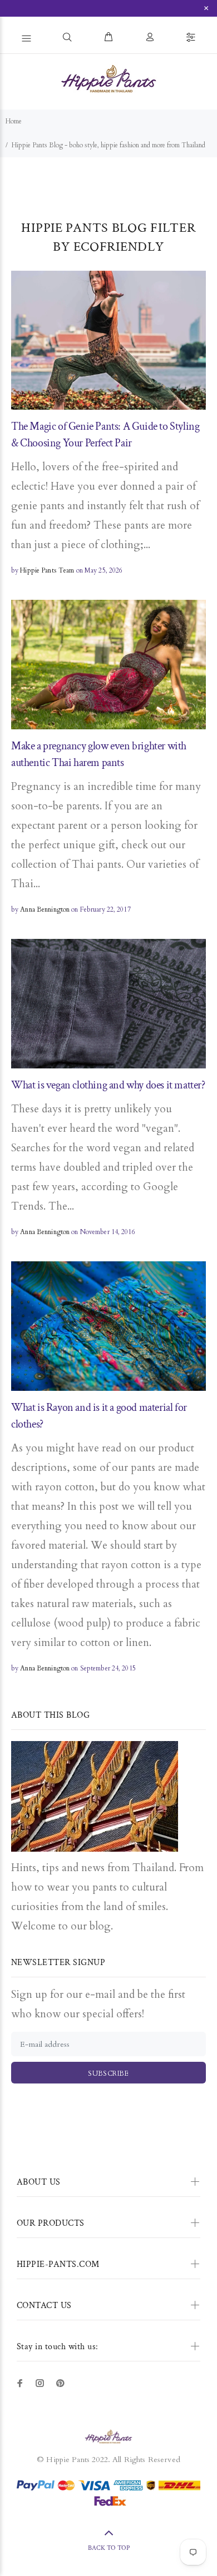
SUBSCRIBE (108, 2073)
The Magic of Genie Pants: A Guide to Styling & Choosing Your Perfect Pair (105, 435)
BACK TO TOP (109, 2548)
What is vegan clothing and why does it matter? (108, 1085)
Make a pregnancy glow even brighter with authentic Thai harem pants (99, 754)
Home (14, 121)
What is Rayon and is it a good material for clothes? (99, 1416)
